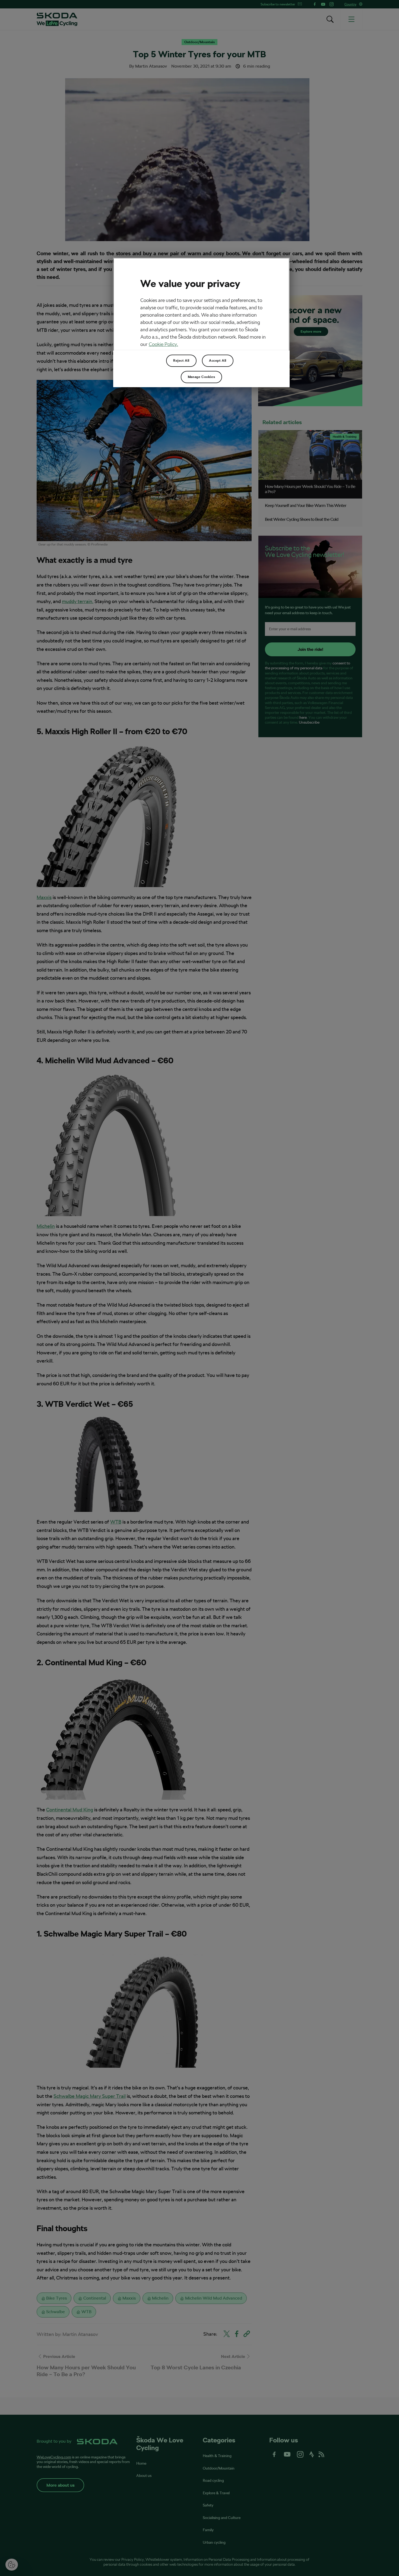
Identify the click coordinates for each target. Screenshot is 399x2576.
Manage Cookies (201, 377)
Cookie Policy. (163, 344)
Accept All (218, 361)
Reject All (181, 361)
